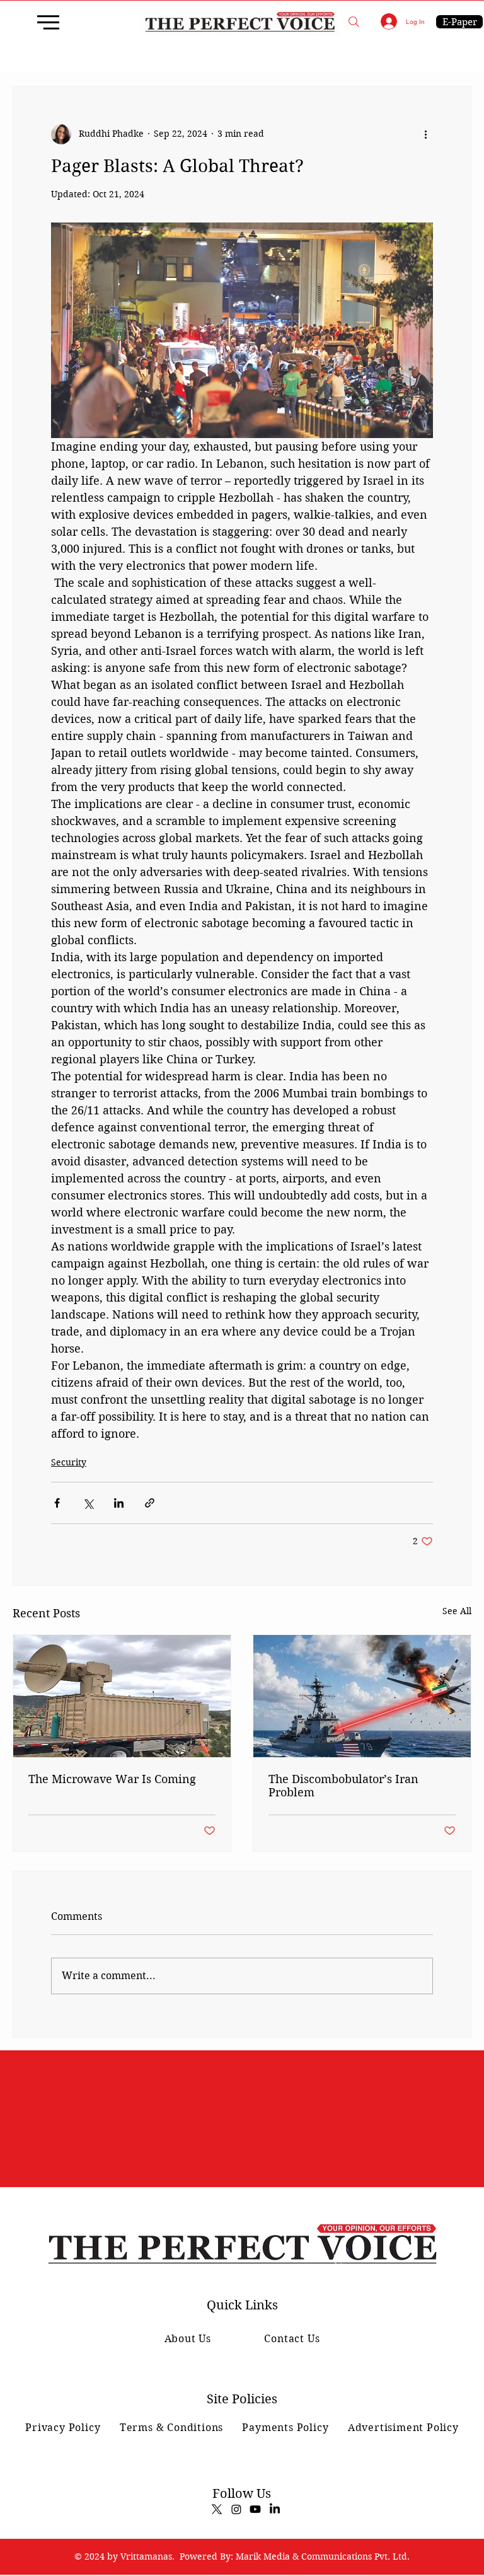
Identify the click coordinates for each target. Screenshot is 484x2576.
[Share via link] (150, 1503)
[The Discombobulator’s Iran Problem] (362, 1696)
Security (69, 1462)
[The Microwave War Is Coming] (122, 1696)
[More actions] (425, 134)
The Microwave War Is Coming (112, 1779)
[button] (354, 22)
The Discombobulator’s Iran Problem (343, 1786)
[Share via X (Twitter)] (88, 1503)
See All (457, 1611)
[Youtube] (255, 2509)
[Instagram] (236, 2509)
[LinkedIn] (275, 2509)
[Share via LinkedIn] (119, 1503)
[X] (217, 2509)
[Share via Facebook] (57, 1503)
